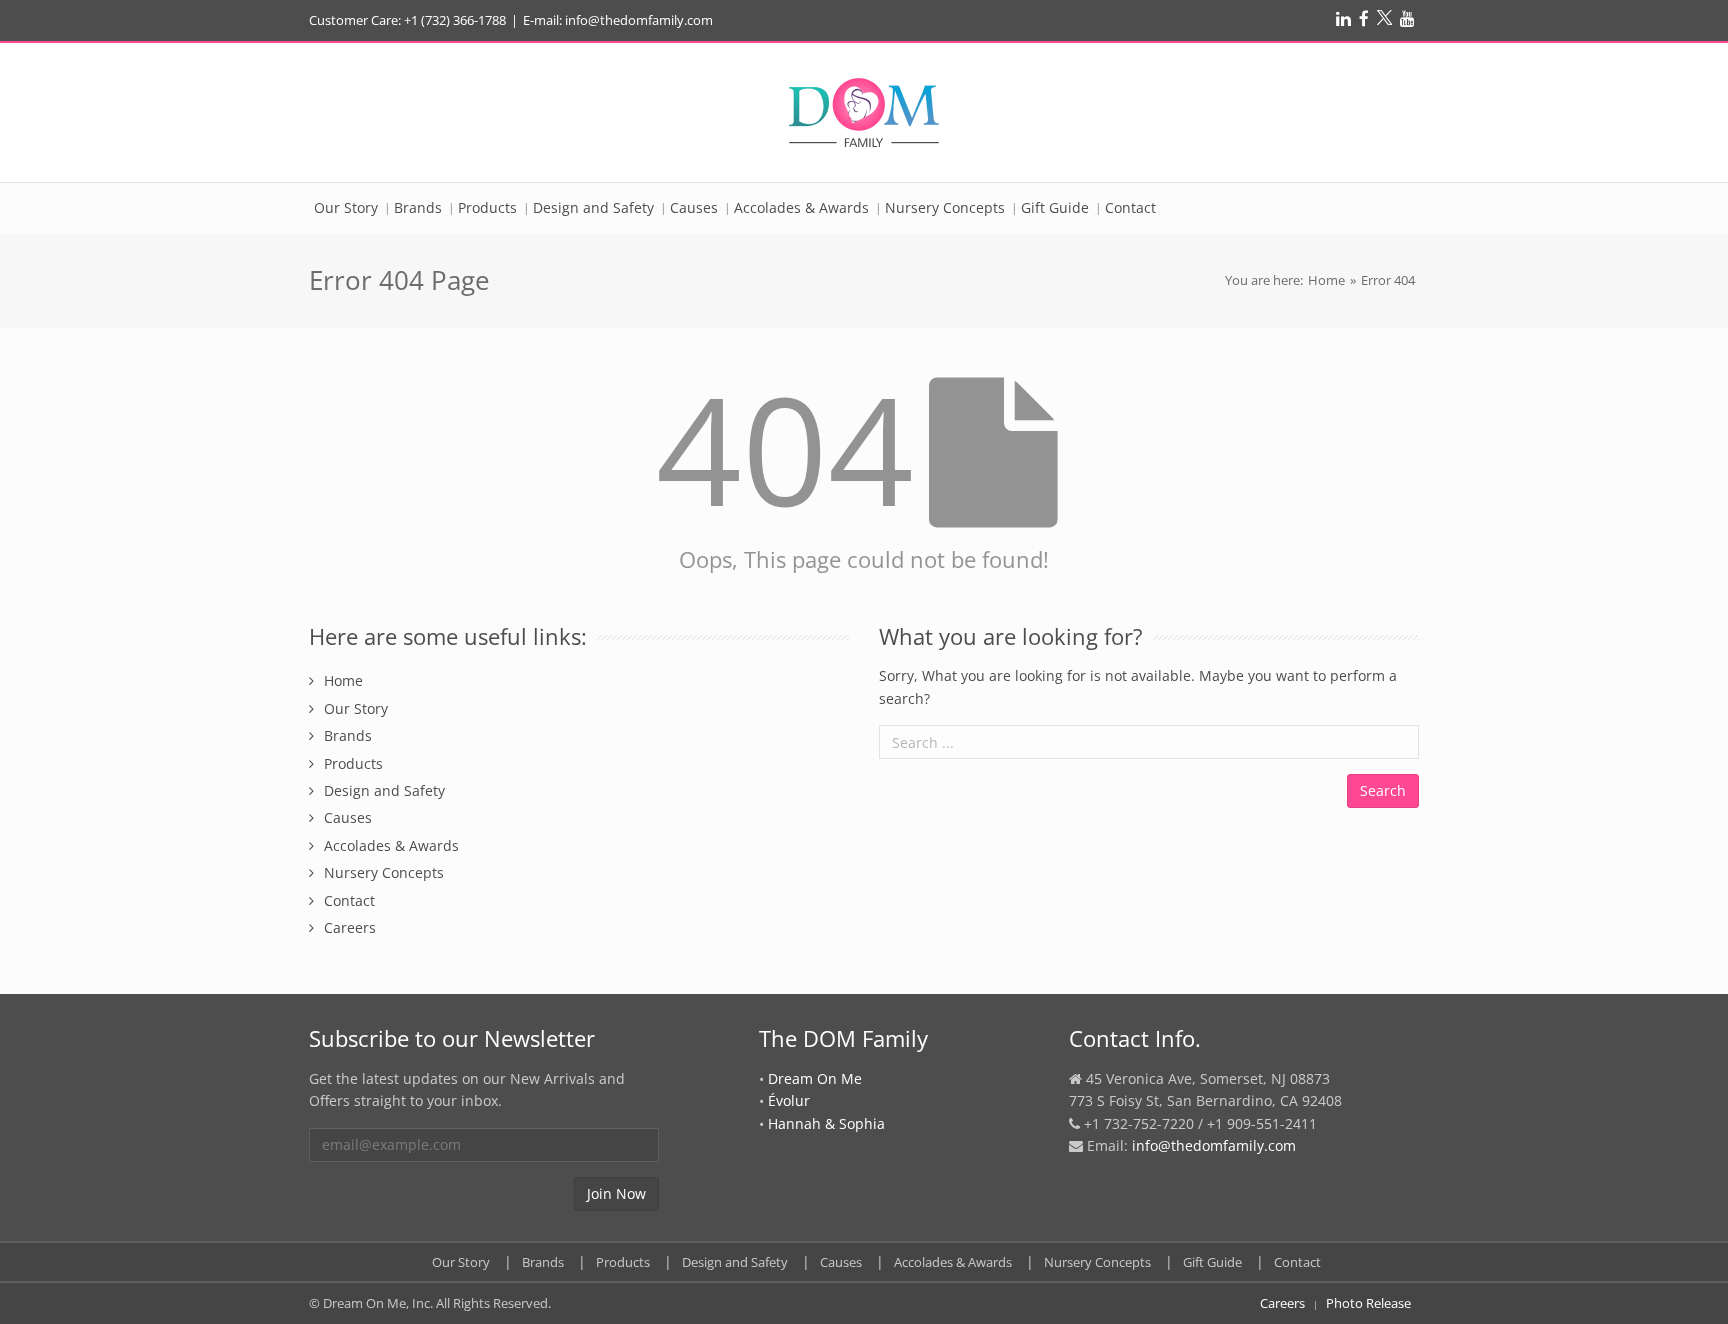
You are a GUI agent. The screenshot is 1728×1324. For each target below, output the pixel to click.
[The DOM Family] (864, 112)
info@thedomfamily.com (1214, 1145)
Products (353, 763)
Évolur (789, 1100)
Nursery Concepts (384, 872)
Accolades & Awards (391, 845)
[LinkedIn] (1343, 18)
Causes (348, 817)
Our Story (356, 708)
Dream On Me (815, 1078)
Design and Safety (384, 790)
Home (1326, 280)
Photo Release (1368, 1303)
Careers (350, 927)
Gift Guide (1212, 1262)
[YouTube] (1407, 18)
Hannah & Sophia (826, 1123)
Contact (349, 900)
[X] (1384, 18)
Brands (348, 735)
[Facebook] (1364, 18)
